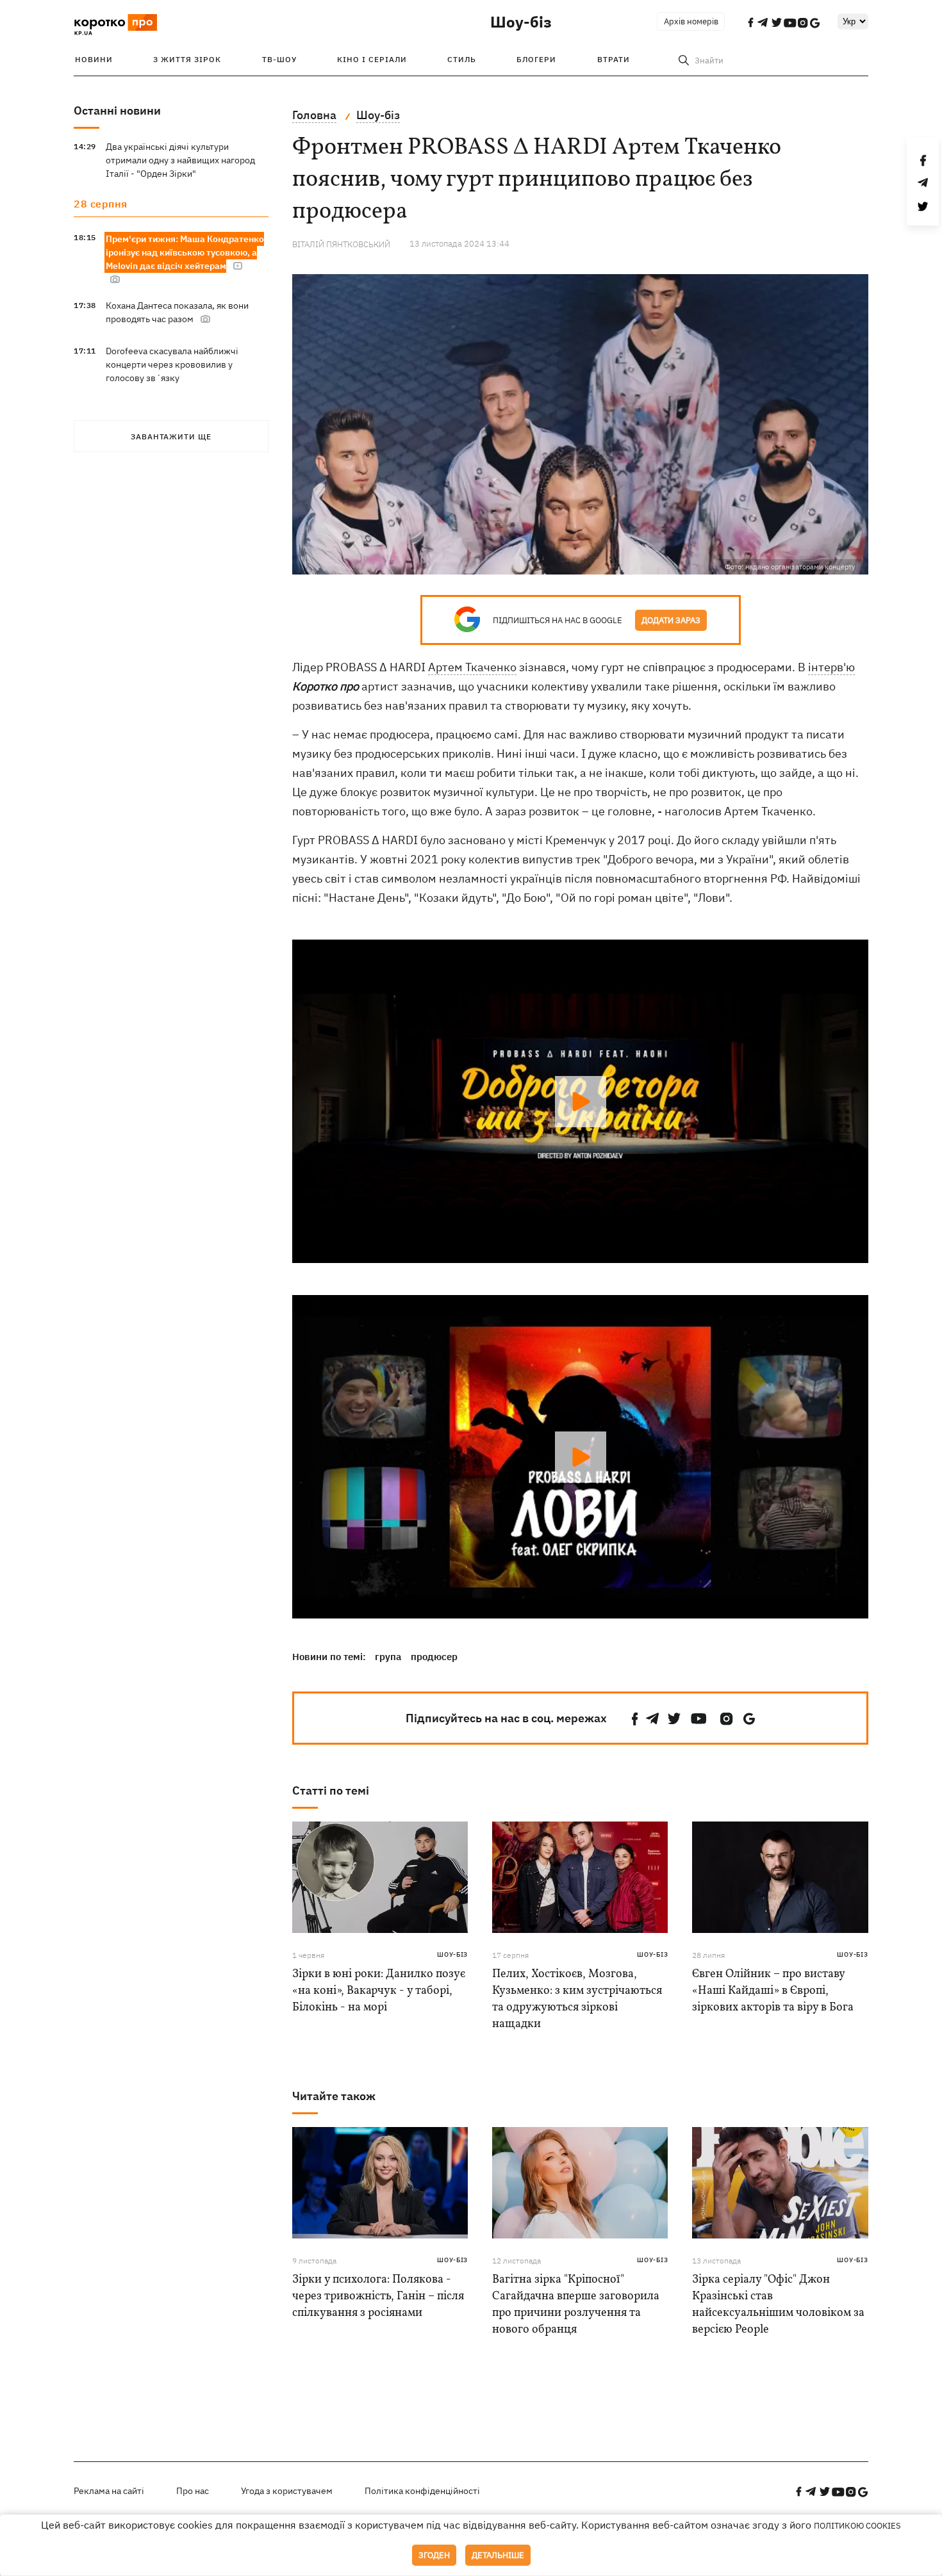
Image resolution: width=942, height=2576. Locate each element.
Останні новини (117, 110)
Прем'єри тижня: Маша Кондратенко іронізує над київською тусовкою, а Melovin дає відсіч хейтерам (185, 252)
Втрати (614, 59)
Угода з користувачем (287, 2491)
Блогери (536, 59)
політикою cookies (857, 2526)
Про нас (193, 2491)
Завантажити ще (171, 436)
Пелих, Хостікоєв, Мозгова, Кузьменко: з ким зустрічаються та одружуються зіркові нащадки (577, 1999)
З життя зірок (187, 59)
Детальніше (498, 2555)
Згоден (434, 2555)
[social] (635, 1719)
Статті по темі (331, 1790)
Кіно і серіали (372, 59)
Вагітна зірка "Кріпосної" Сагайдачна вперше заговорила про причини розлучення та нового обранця (576, 2305)
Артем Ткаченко (472, 667)
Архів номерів (691, 21)
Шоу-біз (521, 22)
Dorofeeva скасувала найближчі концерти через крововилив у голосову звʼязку (172, 364)
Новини (94, 59)
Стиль (462, 59)
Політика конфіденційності (422, 2491)
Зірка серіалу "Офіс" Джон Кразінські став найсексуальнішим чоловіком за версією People (778, 2305)
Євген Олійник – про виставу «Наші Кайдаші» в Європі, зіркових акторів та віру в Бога (773, 1991)
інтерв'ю (831, 667)
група (388, 1657)
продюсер (434, 1657)
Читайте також (334, 2096)
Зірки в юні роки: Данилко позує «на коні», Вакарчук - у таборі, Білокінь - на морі (379, 1991)
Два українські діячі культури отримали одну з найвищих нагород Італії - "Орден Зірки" (180, 160)
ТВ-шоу (279, 59)
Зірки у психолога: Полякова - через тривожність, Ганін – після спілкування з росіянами (378, 2296)
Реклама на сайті (109, 2491)
